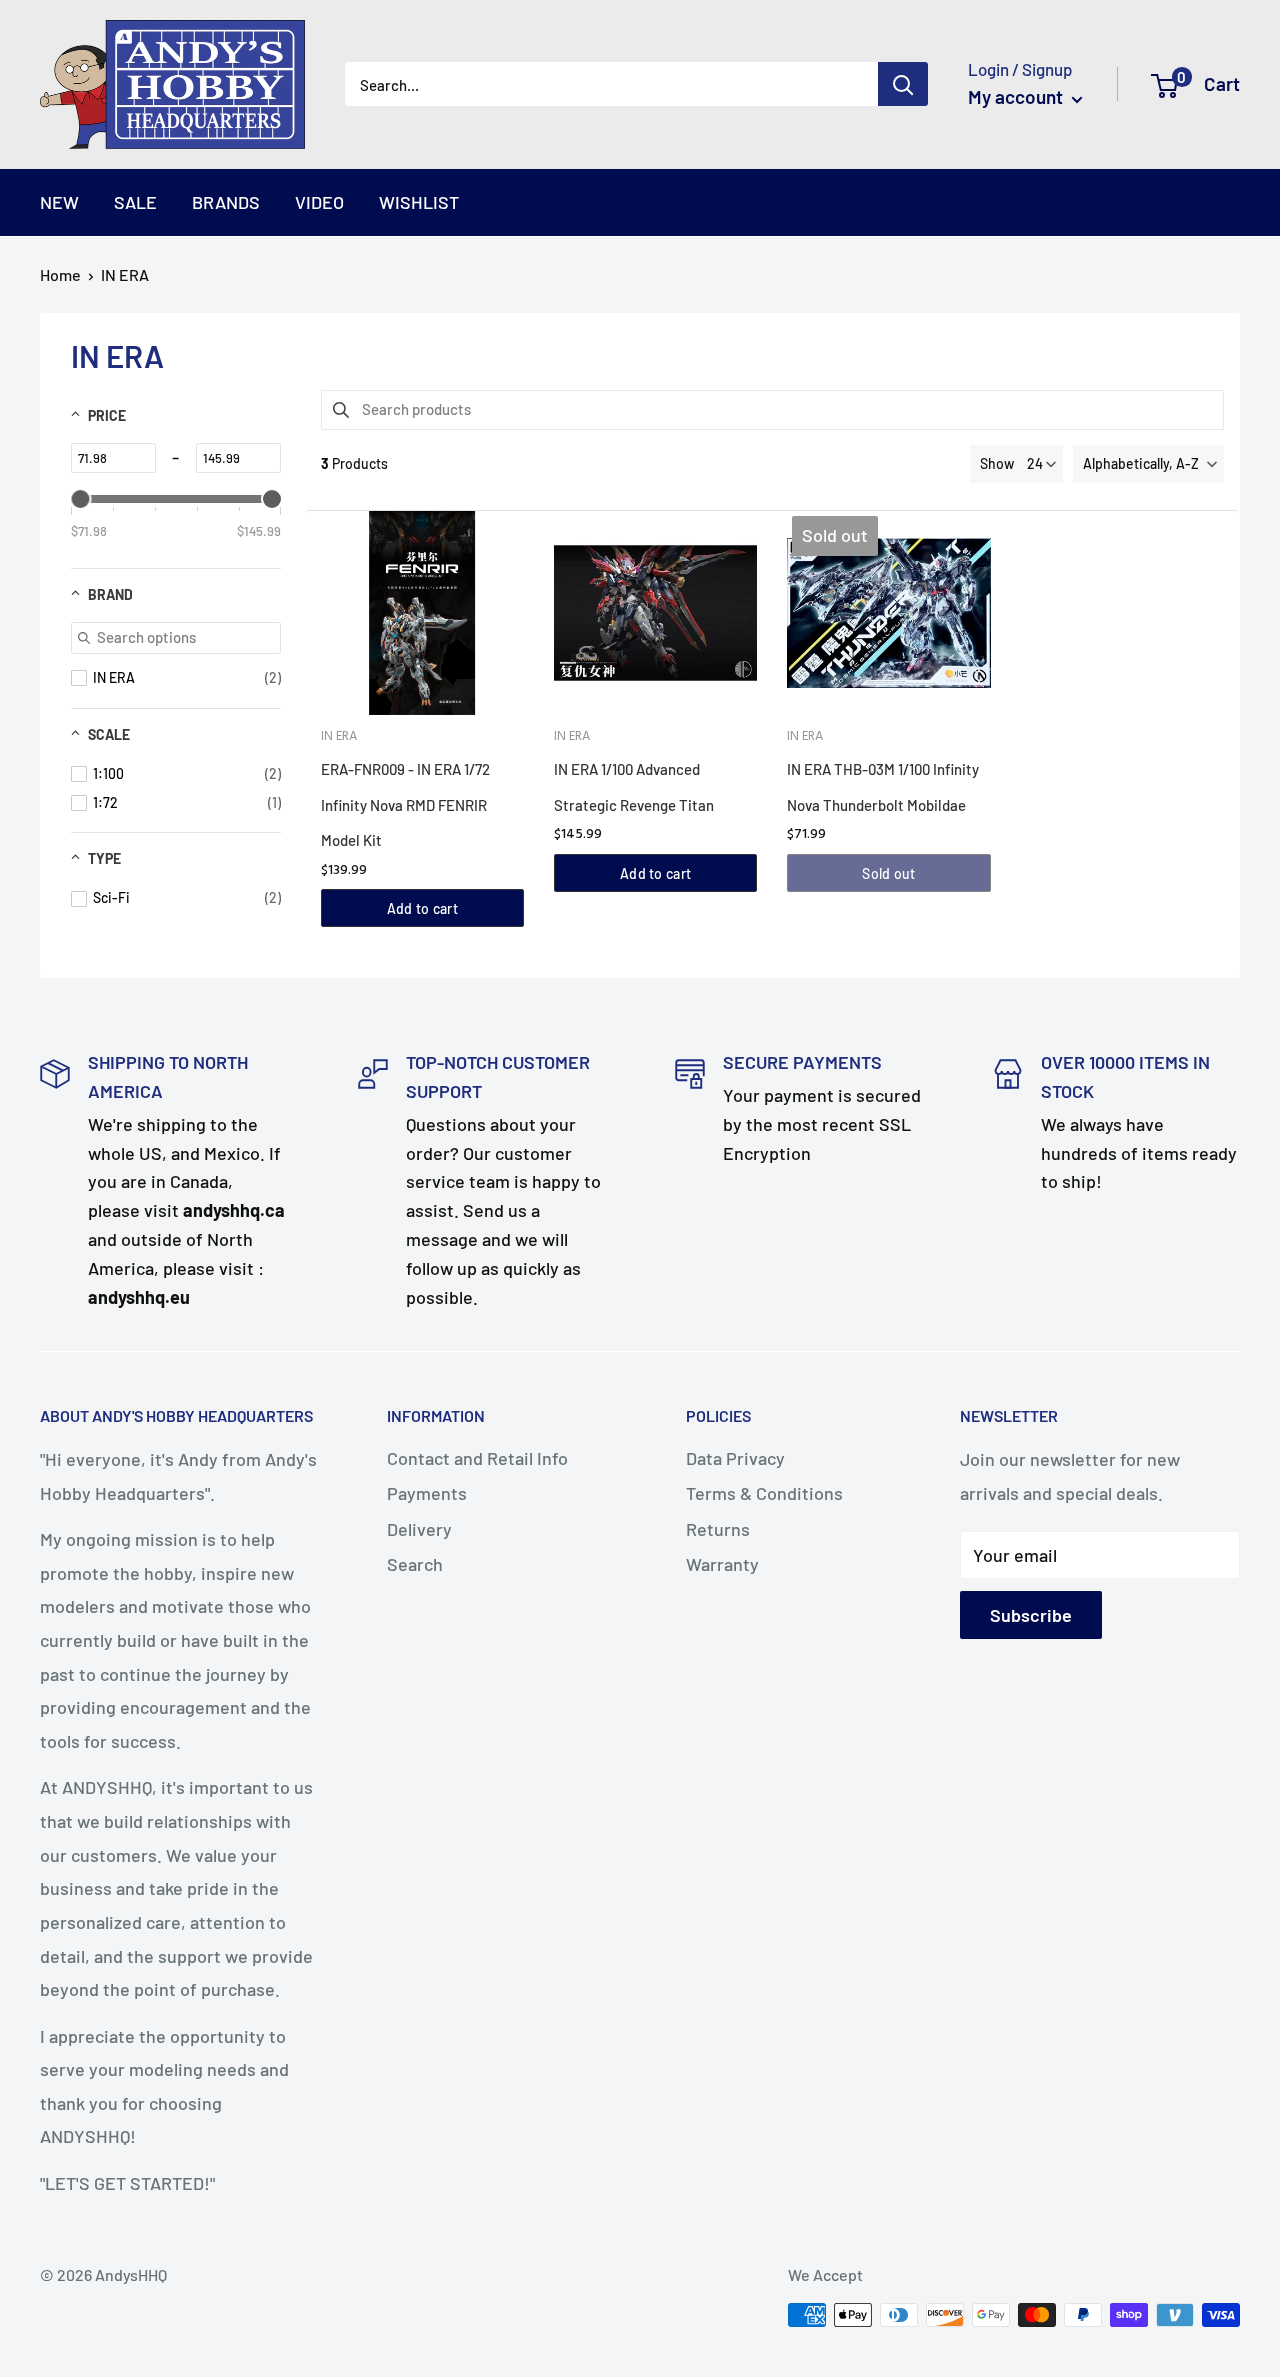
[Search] (903, 84)
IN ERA (125, 274)
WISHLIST (419, 202)
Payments (427, 1493)
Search (415, 1564)
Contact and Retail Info (477, 1458)
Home (60, 274)
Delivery (419, 1529)
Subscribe (1031, 1615)
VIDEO (319, 202)
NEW (59, 202)
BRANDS (226, 202)
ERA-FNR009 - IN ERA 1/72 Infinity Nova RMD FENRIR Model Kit (405, 804)
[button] (1148, 464)
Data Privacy (735, 1458)
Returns (718, 1529)
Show (997, 463)
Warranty (722, 1564)
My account (1017, 96)
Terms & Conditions (764, 1493)
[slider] (80, 499)
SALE (135, 202)
